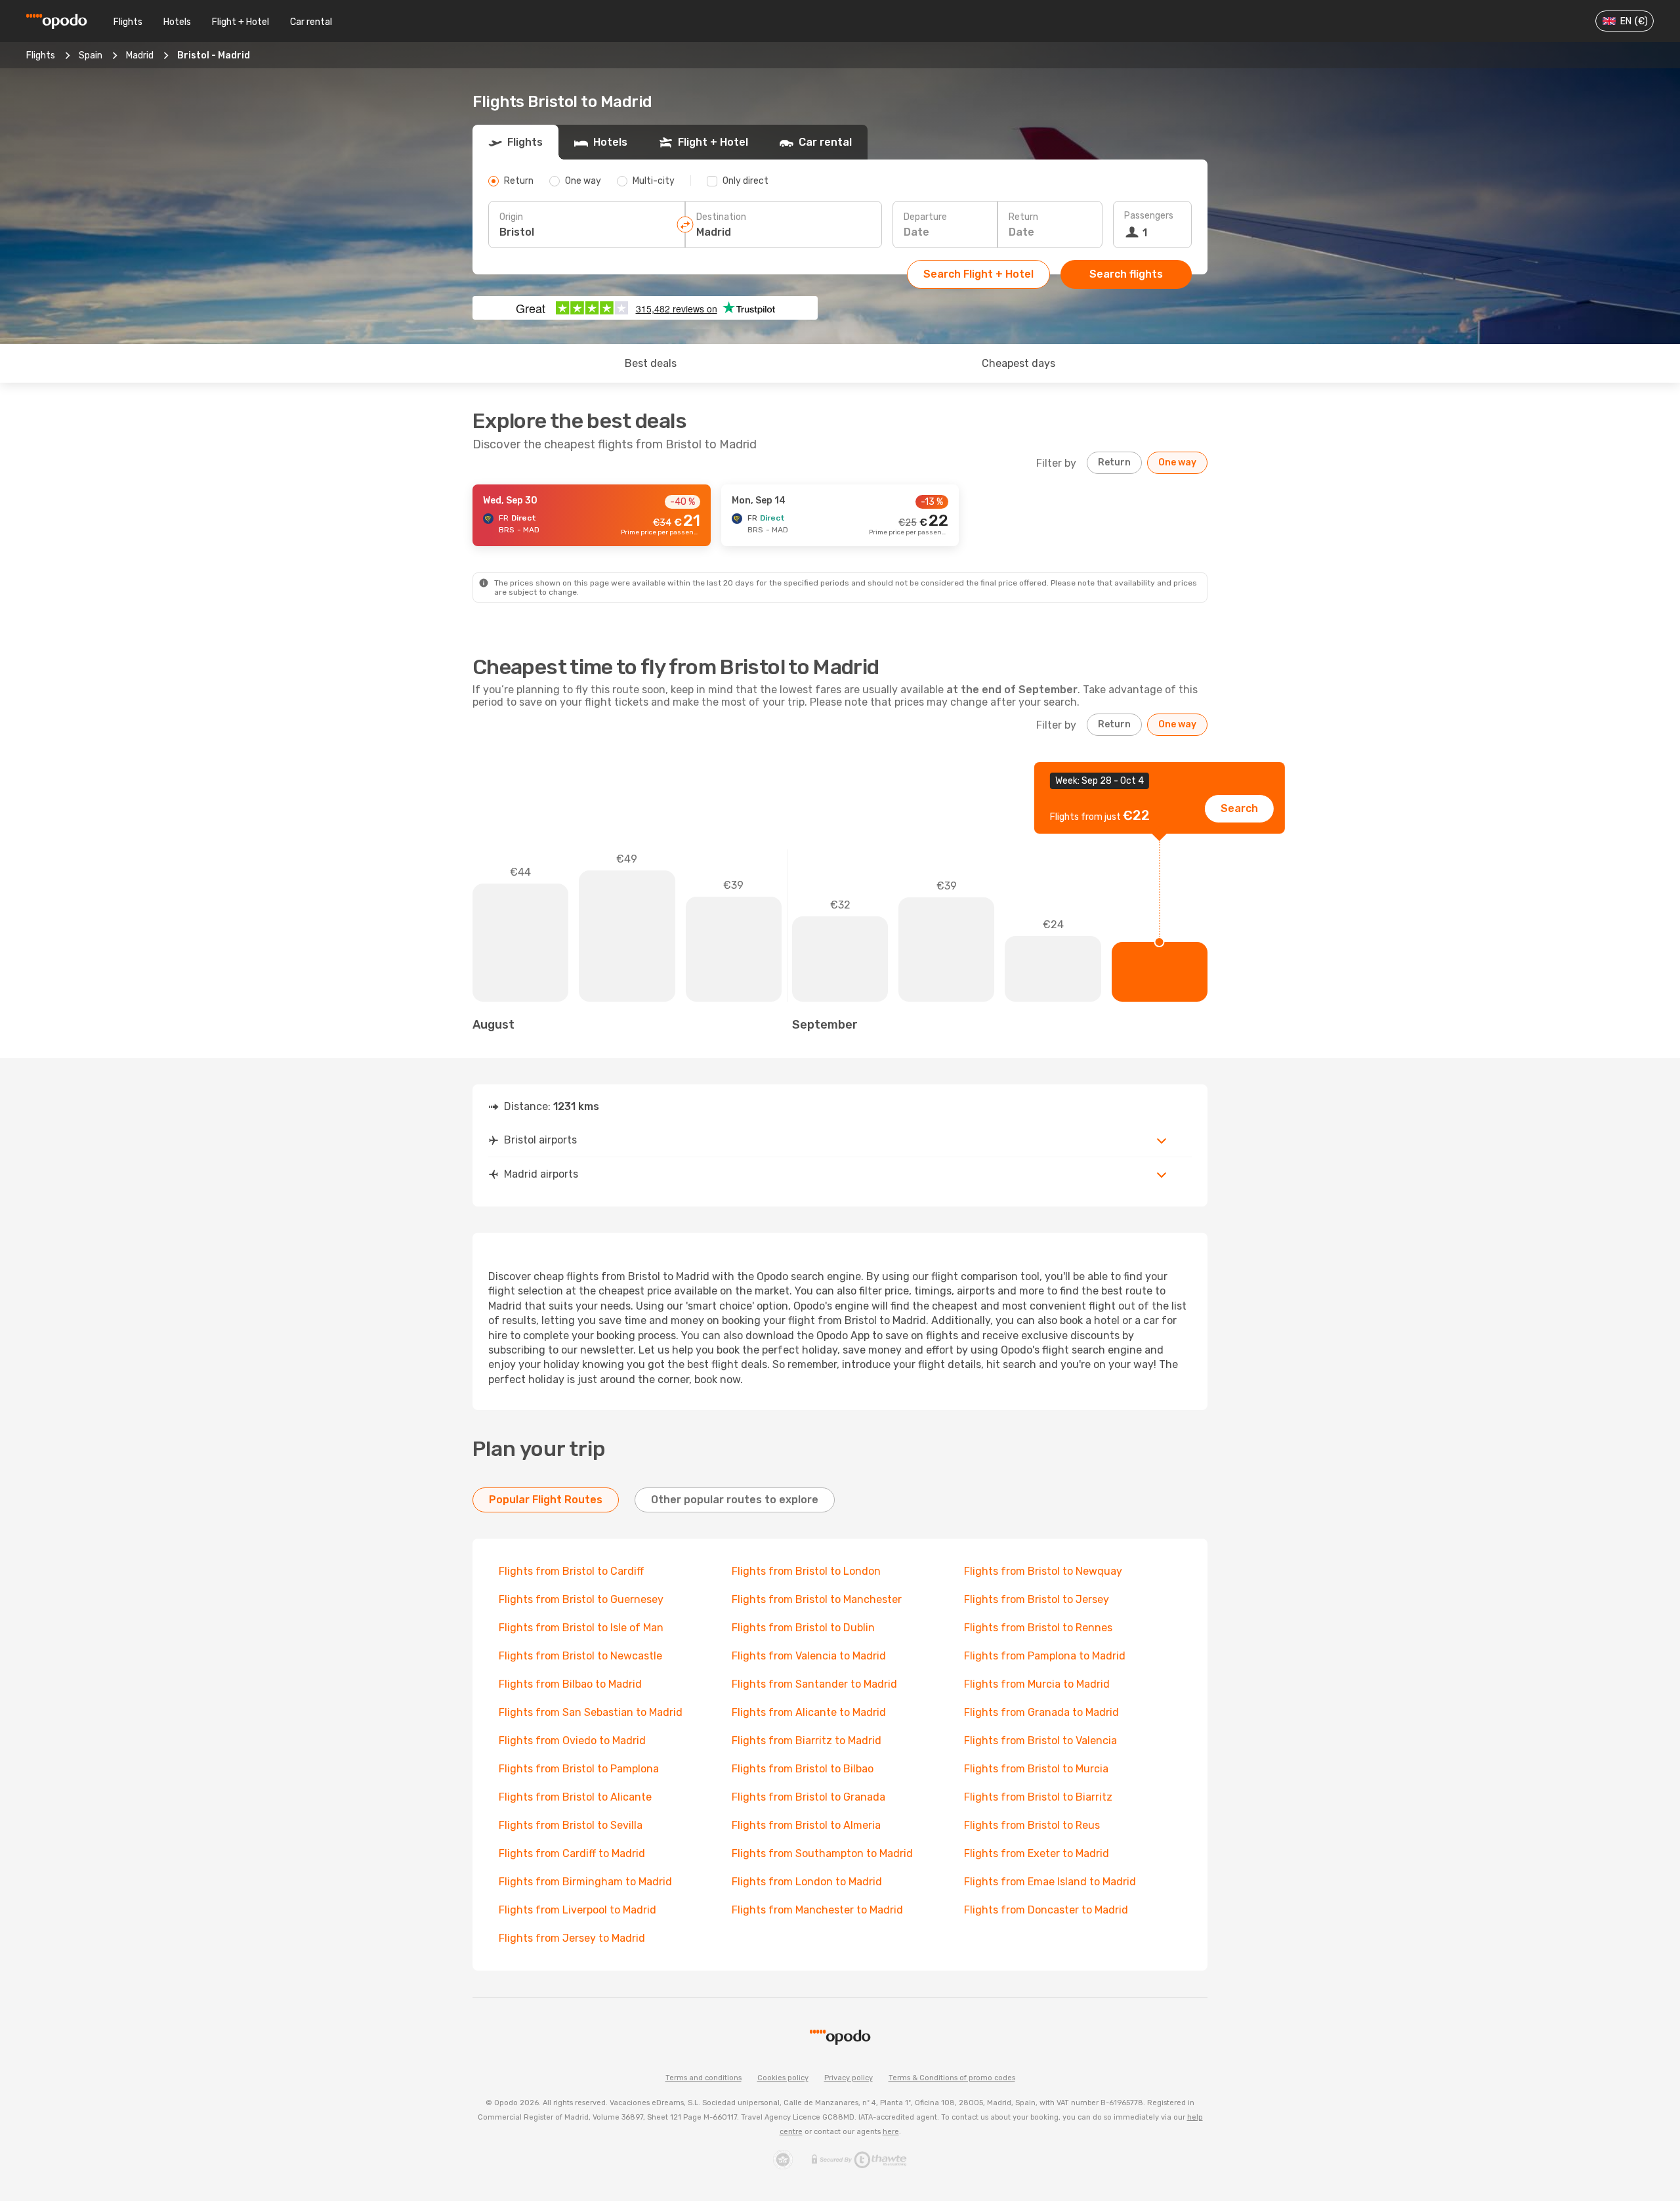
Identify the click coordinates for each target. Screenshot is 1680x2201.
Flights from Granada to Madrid (1041, 1712)
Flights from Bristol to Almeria (806, 1825)
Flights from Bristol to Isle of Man (581, 1628)
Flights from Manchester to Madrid (817, 1910)
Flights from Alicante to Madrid (809, 1712)
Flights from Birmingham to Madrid (585, 1882)
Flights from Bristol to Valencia (1040, 1741)
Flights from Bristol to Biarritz (1038, 1797)
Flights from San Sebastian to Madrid (591, 1712)
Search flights (1126, 274)
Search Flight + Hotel (978, 274)
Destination (721, 217)
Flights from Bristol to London (806, 1571)
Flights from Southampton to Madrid (822, 1853)
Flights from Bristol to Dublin (803, 1628)
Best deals (651, 363)
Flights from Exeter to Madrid (1037, 1853)
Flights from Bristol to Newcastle (580, 1656)
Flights (128, 22)
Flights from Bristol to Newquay (1043, 1571)
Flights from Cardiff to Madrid (572, 1853)
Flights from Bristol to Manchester (817, 1599)
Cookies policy (783, 2078)
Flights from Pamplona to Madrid (1045, 1656)
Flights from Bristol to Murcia (1036, 1769)
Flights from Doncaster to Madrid (1046, 1910)
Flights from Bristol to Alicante (575, 1797)
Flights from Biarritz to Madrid (807, 1741)
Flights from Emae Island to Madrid (1050, 1882)
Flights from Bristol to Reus (1032, 1825)
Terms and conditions (703, 2078)
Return (1023, 217)
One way (1177, 462)
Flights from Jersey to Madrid (572, 1938)
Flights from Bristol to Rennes (1038, 1628)
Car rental (311, 22)
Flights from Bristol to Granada (808, 1797)
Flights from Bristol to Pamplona (579, 1769)
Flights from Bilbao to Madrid (570, 1684)
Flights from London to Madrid (807, 1882)
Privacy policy (849, 2078)
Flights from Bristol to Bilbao (803, 1769)
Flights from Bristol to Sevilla (571, 1825)
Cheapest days (1018, 363)
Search (1239, 808)
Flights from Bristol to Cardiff (571, 1571)
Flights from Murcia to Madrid (1037, 1684)
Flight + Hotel (241, 22)
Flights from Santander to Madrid (814, 1684)
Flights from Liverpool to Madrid (577, 1910)
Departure (925, 217)
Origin (511, 217)
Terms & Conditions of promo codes (952, 2078)
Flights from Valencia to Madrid (809, 1656)
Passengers (1149, 216)
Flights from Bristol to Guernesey (581, 1599)
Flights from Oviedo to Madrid (572, 1741)
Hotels (177, 22)
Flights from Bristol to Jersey (1037, 1599)
